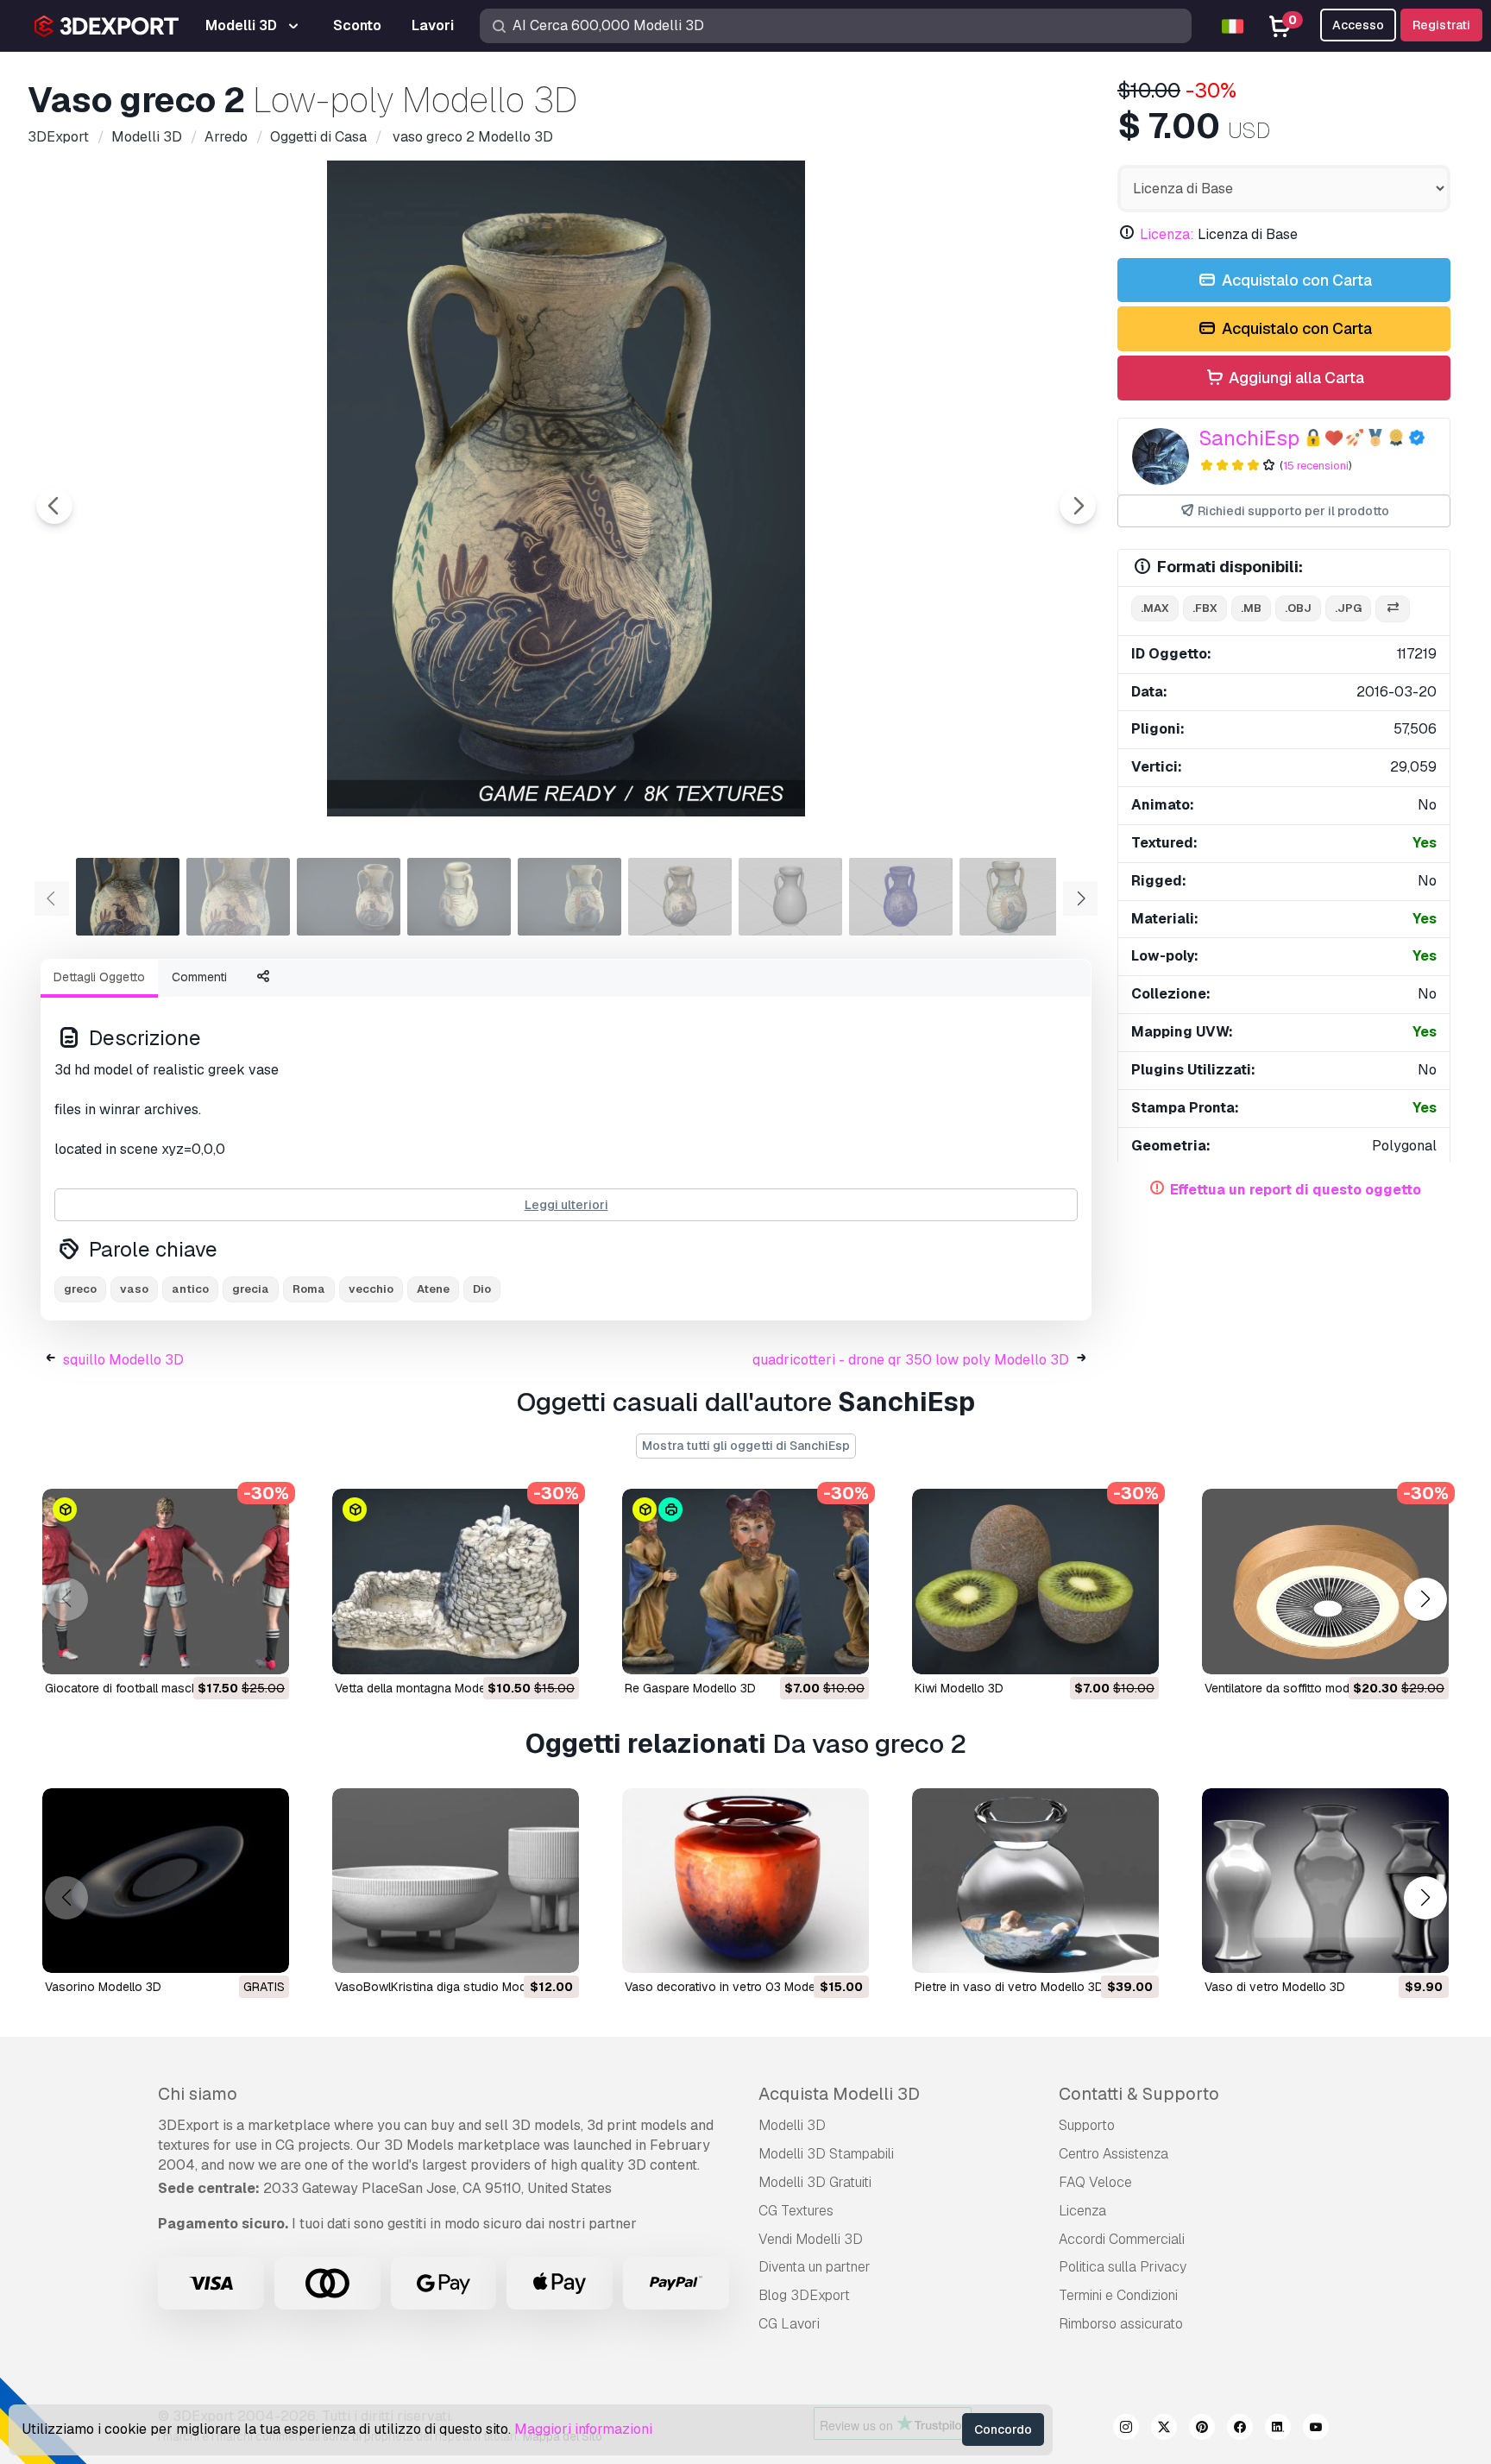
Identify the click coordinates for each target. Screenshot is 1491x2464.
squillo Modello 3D (123, 1360)
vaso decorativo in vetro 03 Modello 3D (736, 1987)
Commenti (199, 977)
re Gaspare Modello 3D (690, 1688)
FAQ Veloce (1095, 2182)
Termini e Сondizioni (1118, 2295)
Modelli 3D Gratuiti (815, 2182)
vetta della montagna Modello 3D (426, 1688)
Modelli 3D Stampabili (826, 2154)
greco (80, 1289)
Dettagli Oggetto (99, 977)
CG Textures (796, 2211)
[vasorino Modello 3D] (166, 1881)
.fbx (1205, 608)
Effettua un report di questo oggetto (1296, 1190)
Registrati (1441, 25)
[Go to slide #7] (790, 897)
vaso (134, 1289)
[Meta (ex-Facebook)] (1240, 2429)
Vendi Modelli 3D (811, 2239)
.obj (1298, 608)
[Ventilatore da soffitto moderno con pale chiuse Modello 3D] (1325, 1582)
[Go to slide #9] (1011, 897)
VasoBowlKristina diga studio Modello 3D (450, 1987)
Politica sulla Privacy (1123, 2267)
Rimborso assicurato (1121, 2324)
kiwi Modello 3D (959, 1688)
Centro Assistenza (1114, 2154)
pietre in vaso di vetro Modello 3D (1009, 1987)
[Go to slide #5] (569, 897)
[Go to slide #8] (901, 897)
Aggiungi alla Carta (1295, 378)
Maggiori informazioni (583, 2429)
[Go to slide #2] (238, 897)
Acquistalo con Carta (1295, 280)
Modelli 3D (792, 2125)
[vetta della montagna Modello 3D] (456, 1582)
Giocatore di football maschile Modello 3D (161, 1688)
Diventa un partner (815, 2267)
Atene (433, 1289)
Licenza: (1167, 234)
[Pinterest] (1202, 2429)
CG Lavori (789, 2324)
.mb (1251, 608)
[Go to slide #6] (680, 897)
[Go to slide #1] (128, 897)
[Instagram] (1126, 2429)
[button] (1425, 1599)
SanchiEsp (1249, 438)
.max (1155, 608)
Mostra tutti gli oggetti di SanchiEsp (746, 1446)
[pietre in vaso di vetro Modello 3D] (1035, 1881)
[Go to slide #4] (459, 897)
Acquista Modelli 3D (839, 2094)
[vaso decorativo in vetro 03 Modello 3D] (745, 1881)
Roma (309, 1289)
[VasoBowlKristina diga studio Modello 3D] (456, 1881)
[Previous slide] (54, 506)
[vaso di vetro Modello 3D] (1325, 1881)
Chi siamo (198, 2094)
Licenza (1082, 2211)
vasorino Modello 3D (103, 1987)
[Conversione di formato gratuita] (1393, 609)
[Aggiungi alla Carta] (229, 1650)
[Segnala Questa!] (264, 1650)
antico (190, 1289)
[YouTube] (1316, 2429)
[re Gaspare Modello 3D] (745, 1582)
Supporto (1087, 2125)
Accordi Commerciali (1122, 2239)
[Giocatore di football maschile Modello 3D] (166, 1582)
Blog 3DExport (804, 2295)
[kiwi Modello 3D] (1035, 1582)
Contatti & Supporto (1139, 2094)
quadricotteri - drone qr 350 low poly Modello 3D (911, 1360)
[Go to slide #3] (349, 897)
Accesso (1358, 25)
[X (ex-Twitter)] (1164, 2429)
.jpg (1348, 608)
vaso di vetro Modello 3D (1275, 1987)
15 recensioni (1316, 466)
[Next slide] (1078, 506)
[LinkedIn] (1278, 2429)
